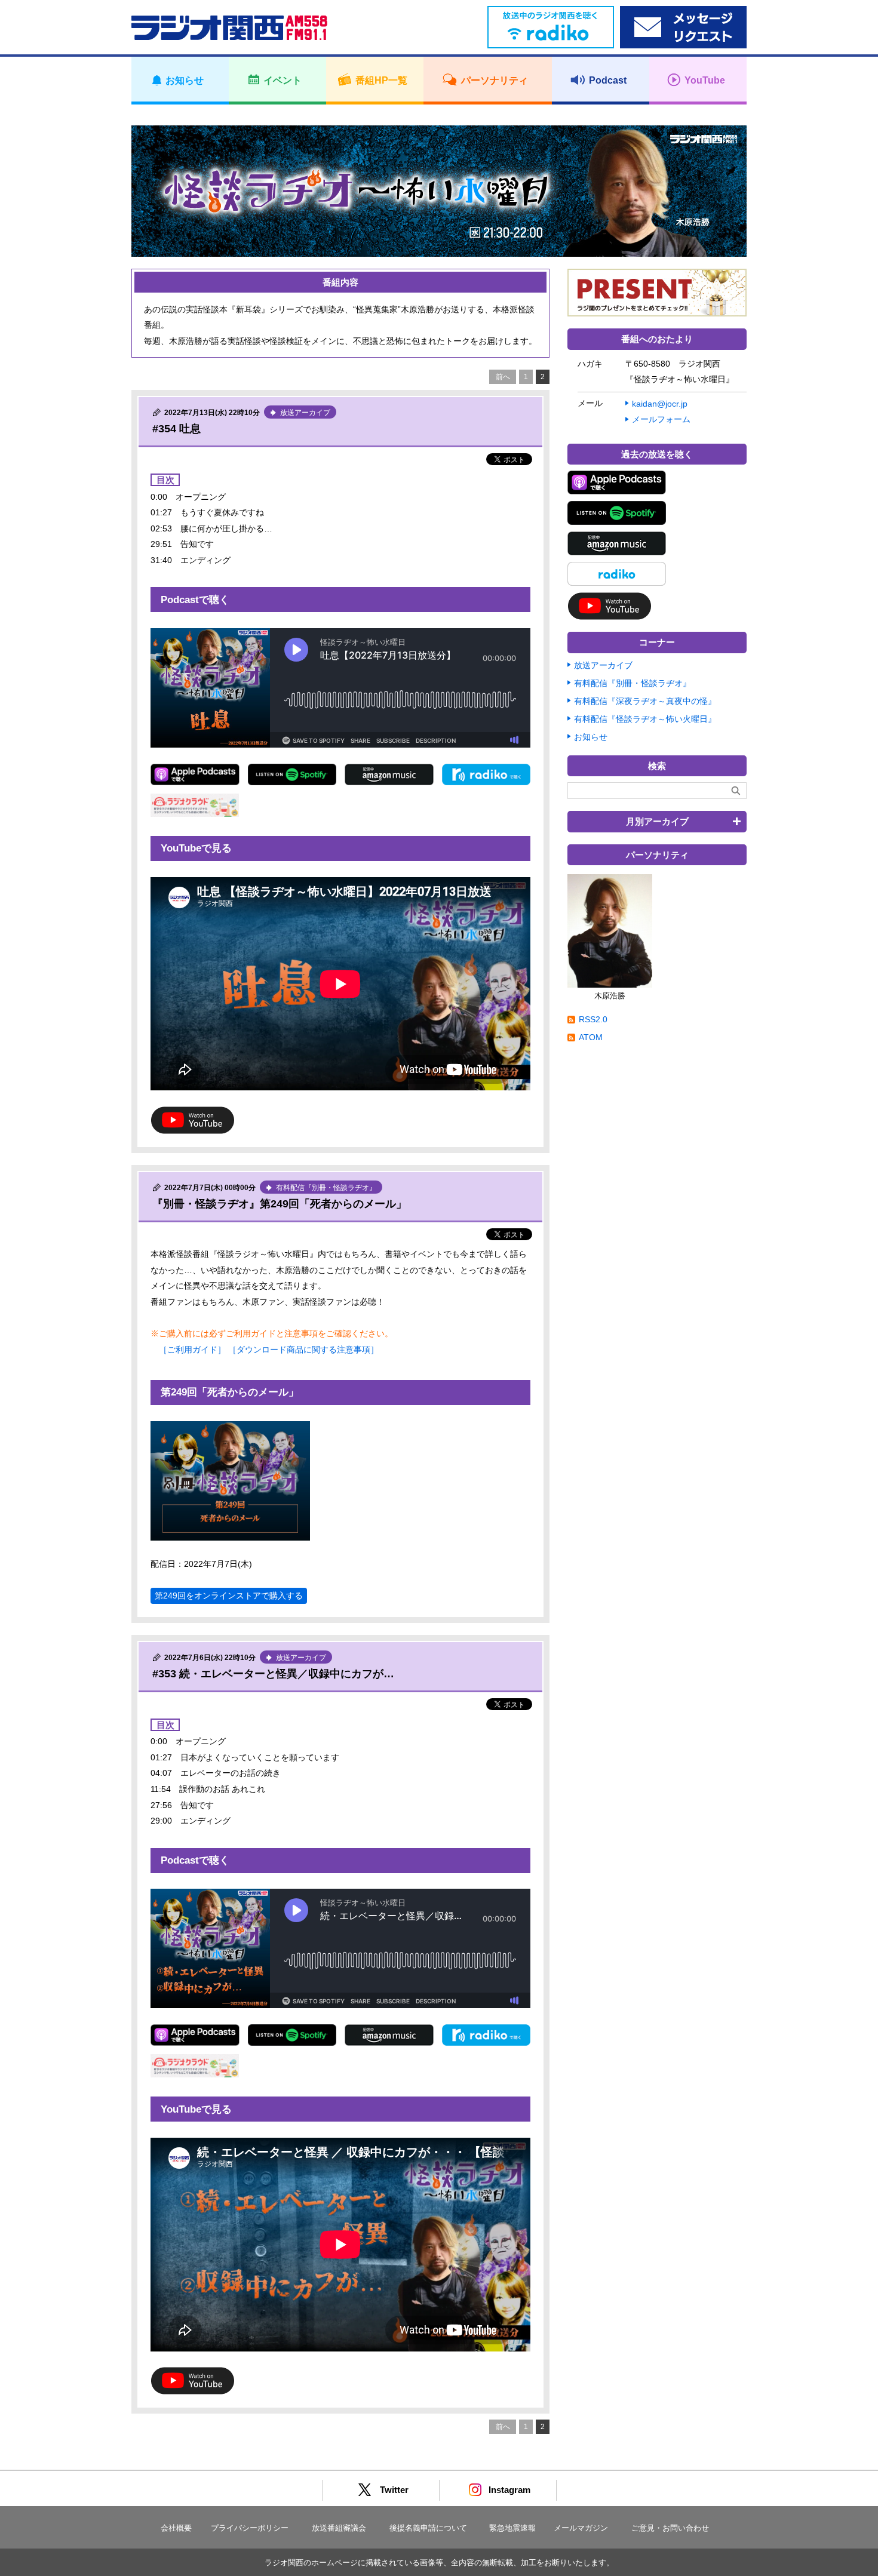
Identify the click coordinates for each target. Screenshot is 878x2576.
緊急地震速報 (512, 2528)
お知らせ (591, 737)
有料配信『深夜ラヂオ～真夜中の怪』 (645, 701)
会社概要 (176, 2528)
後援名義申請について (428, 2528)
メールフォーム (661, 419)
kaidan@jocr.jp (660, 404)
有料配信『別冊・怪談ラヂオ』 (633, 683)
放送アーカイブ (603, 665)
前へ (503, 377)
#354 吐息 (176, 429)
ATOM (591, 1037)
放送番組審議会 (339, 2528)
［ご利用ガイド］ (192, 1350)
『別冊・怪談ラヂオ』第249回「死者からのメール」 (280, 1204)
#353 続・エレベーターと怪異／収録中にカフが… (273, 1674)
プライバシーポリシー (250, 2528)
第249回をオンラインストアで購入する (229, 1596)
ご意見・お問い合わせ (670, 2528)
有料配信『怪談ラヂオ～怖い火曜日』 (645, 719)
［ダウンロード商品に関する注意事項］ (303, 1350)
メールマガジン (581, 2528)
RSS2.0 (593, 1019)
